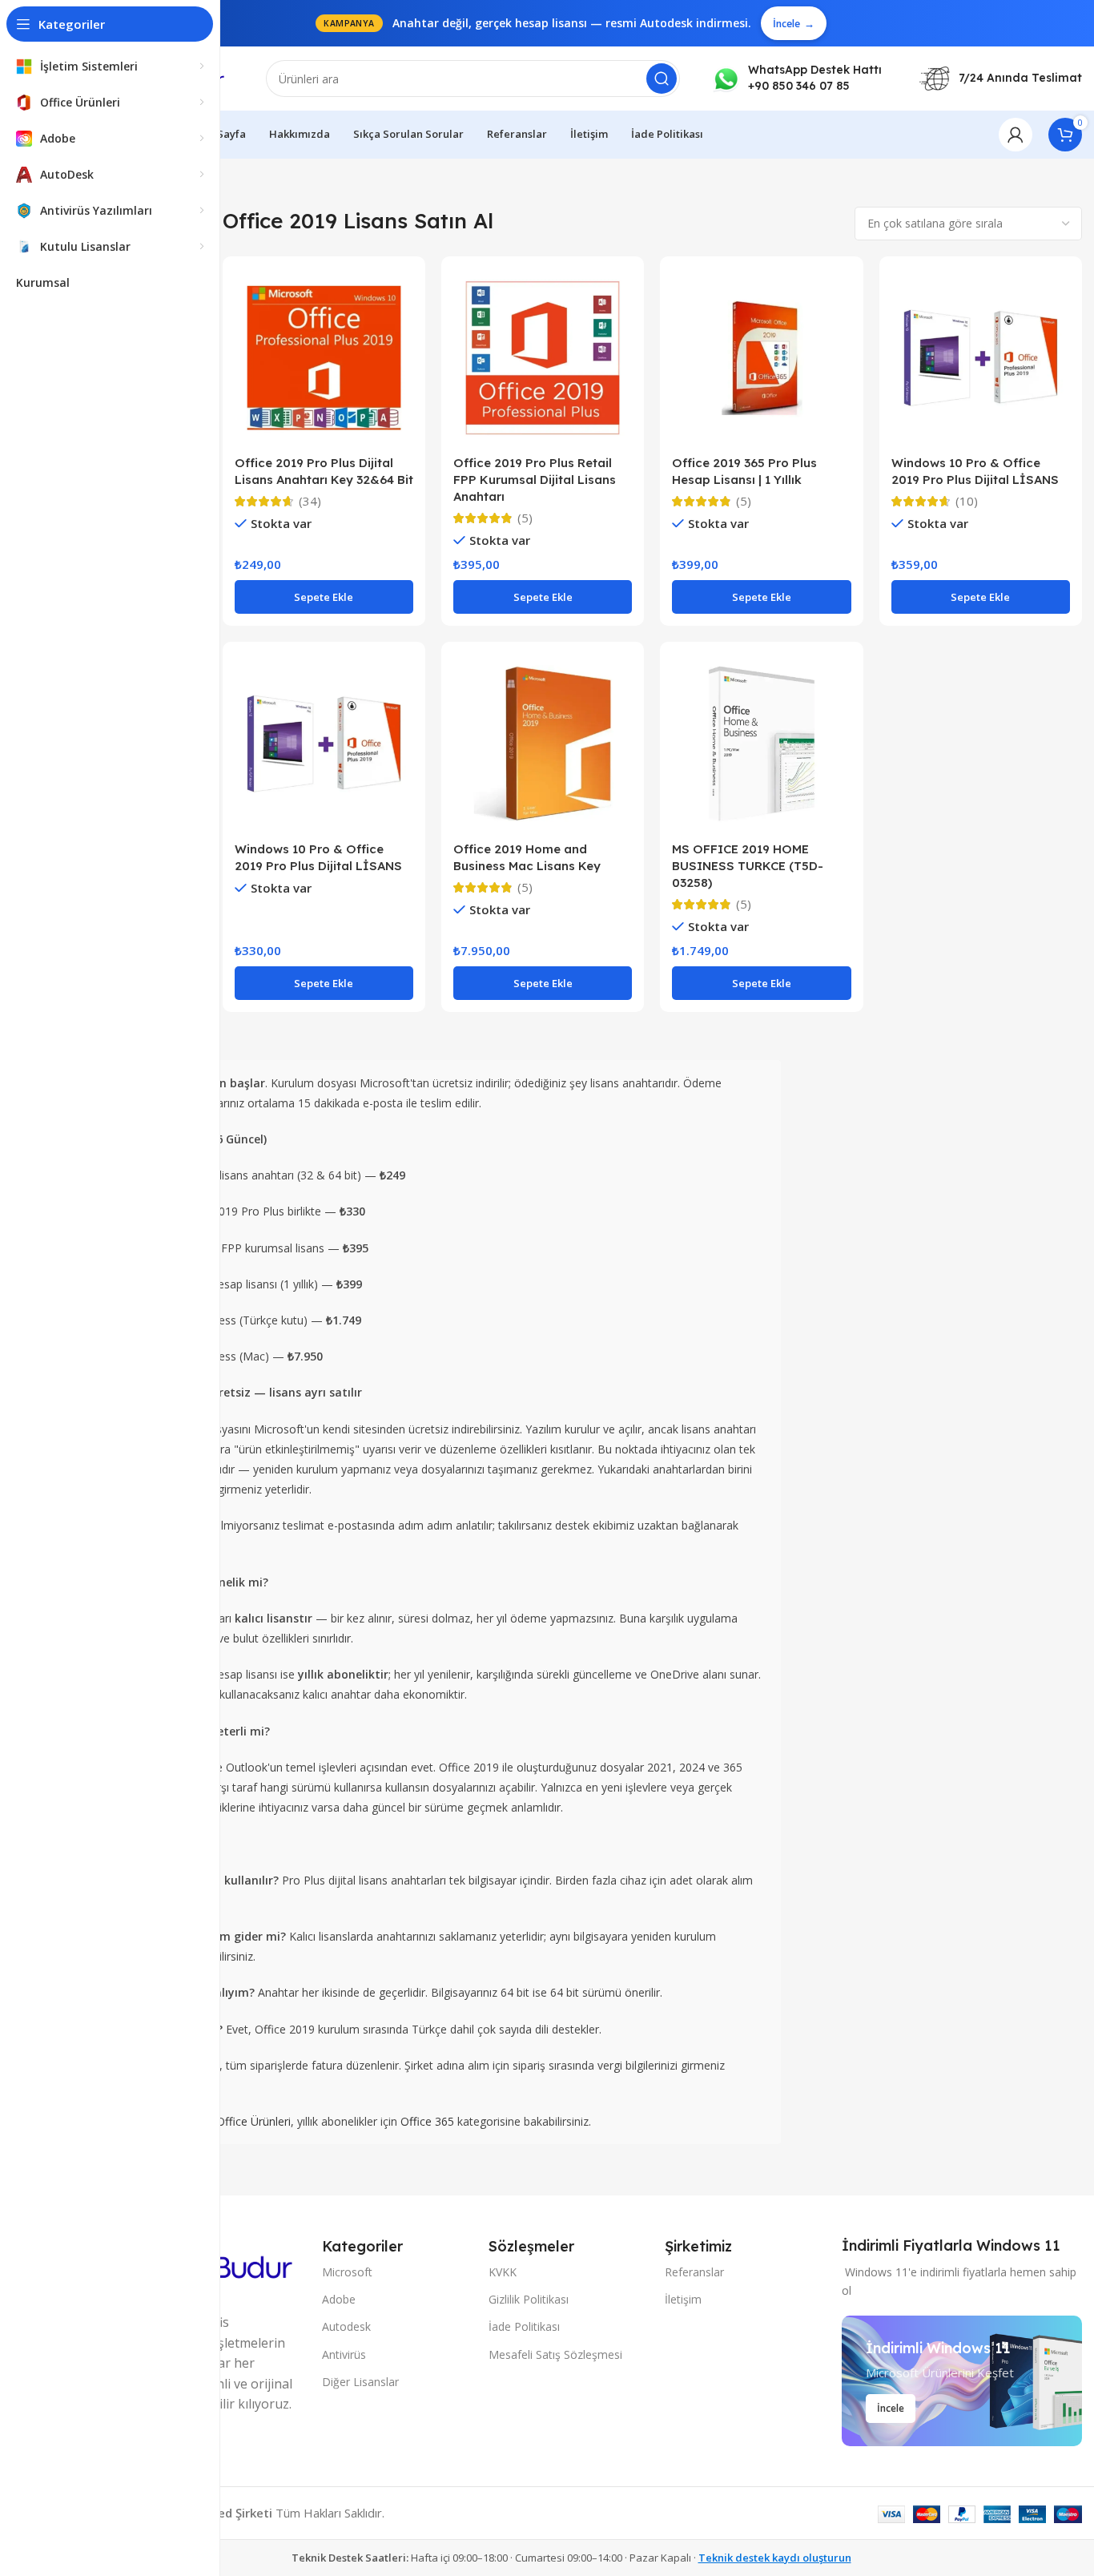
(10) (967, 501)
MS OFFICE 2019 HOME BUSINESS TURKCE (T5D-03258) (748, 866)
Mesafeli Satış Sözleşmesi (555, 2354)
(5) (525, 518)
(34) (310, 501)
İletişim (683, 2299)
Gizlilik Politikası (529, 2299)
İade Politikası (524, 2326)
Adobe (339, 2299)
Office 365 (427, 2121)
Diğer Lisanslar (360, 2382)
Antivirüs (344, 2354)
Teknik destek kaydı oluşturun (775, 2558)
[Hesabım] (1016, 135)
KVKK (503, 2272)
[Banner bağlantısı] (962, 2381)
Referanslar (694, 2272)
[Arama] (662, 79)
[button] (324, 597)
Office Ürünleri (253, 2121)
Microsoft (347, 2272)
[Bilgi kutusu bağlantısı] (797, 78)
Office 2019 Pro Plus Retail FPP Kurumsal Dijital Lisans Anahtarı (535, 480)
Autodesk (346, 2326)
